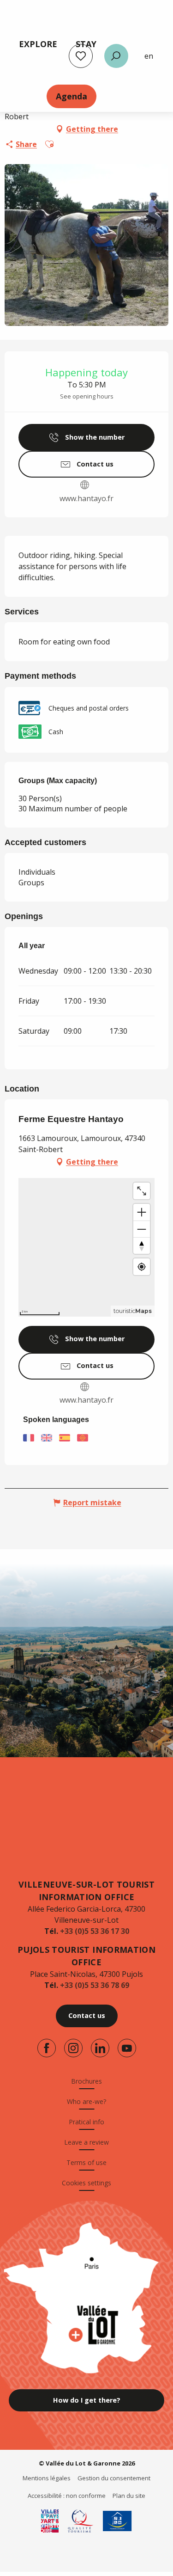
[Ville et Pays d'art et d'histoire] (50, 2521)
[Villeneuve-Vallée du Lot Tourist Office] (87, 1827)
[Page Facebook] (47, 2048)
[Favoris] (81, 56)
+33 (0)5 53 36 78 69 (95, 1985)
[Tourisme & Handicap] (117, 2521)
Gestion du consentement (114, 2478)
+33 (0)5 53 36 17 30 (95, 1931)
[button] (116, 56)
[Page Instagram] (73, 2048)
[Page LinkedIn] (100, 2048)
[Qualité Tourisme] (81, 2521)
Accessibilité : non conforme (67, 2496)
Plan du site (129, 2496)
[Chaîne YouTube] (127, 2048)
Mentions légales (47, 2478)
